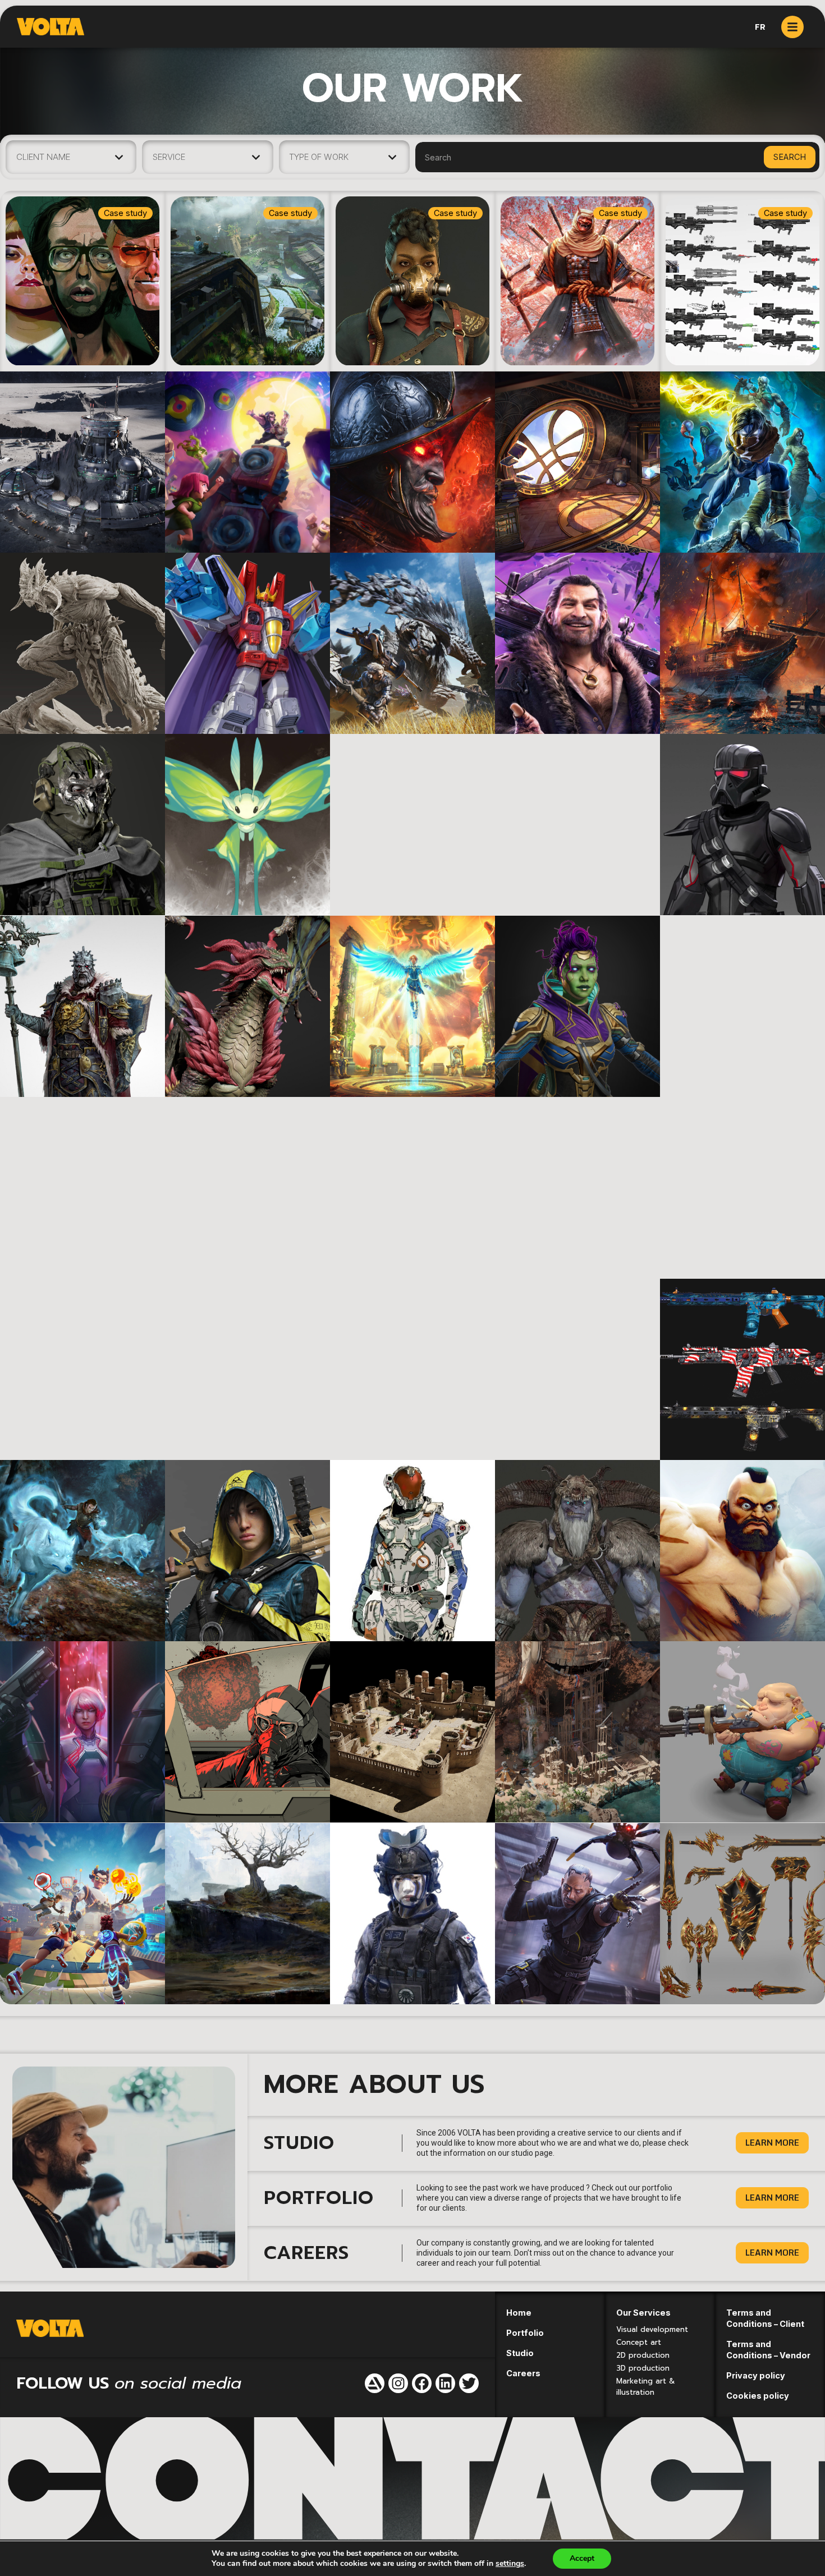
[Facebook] (422, 2383)
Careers (523, 2373)
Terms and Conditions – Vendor (768, 2350)
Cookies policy (758, 2396)
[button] (772, 2143)
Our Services (643, 2313)
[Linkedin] (445, 2383)
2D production (643, 2355)
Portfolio (525, 2333)
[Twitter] (469, 2383)
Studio (520, 2353)
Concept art (639, 2342)
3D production (643, 2368)
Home (519, 2313)
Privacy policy (756, 2375)
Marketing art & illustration (646, 2387)
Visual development (652, 2329)
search (790, 157)
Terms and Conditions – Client (765, 2318)
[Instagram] (398, 2383)
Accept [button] (582, 2558)
